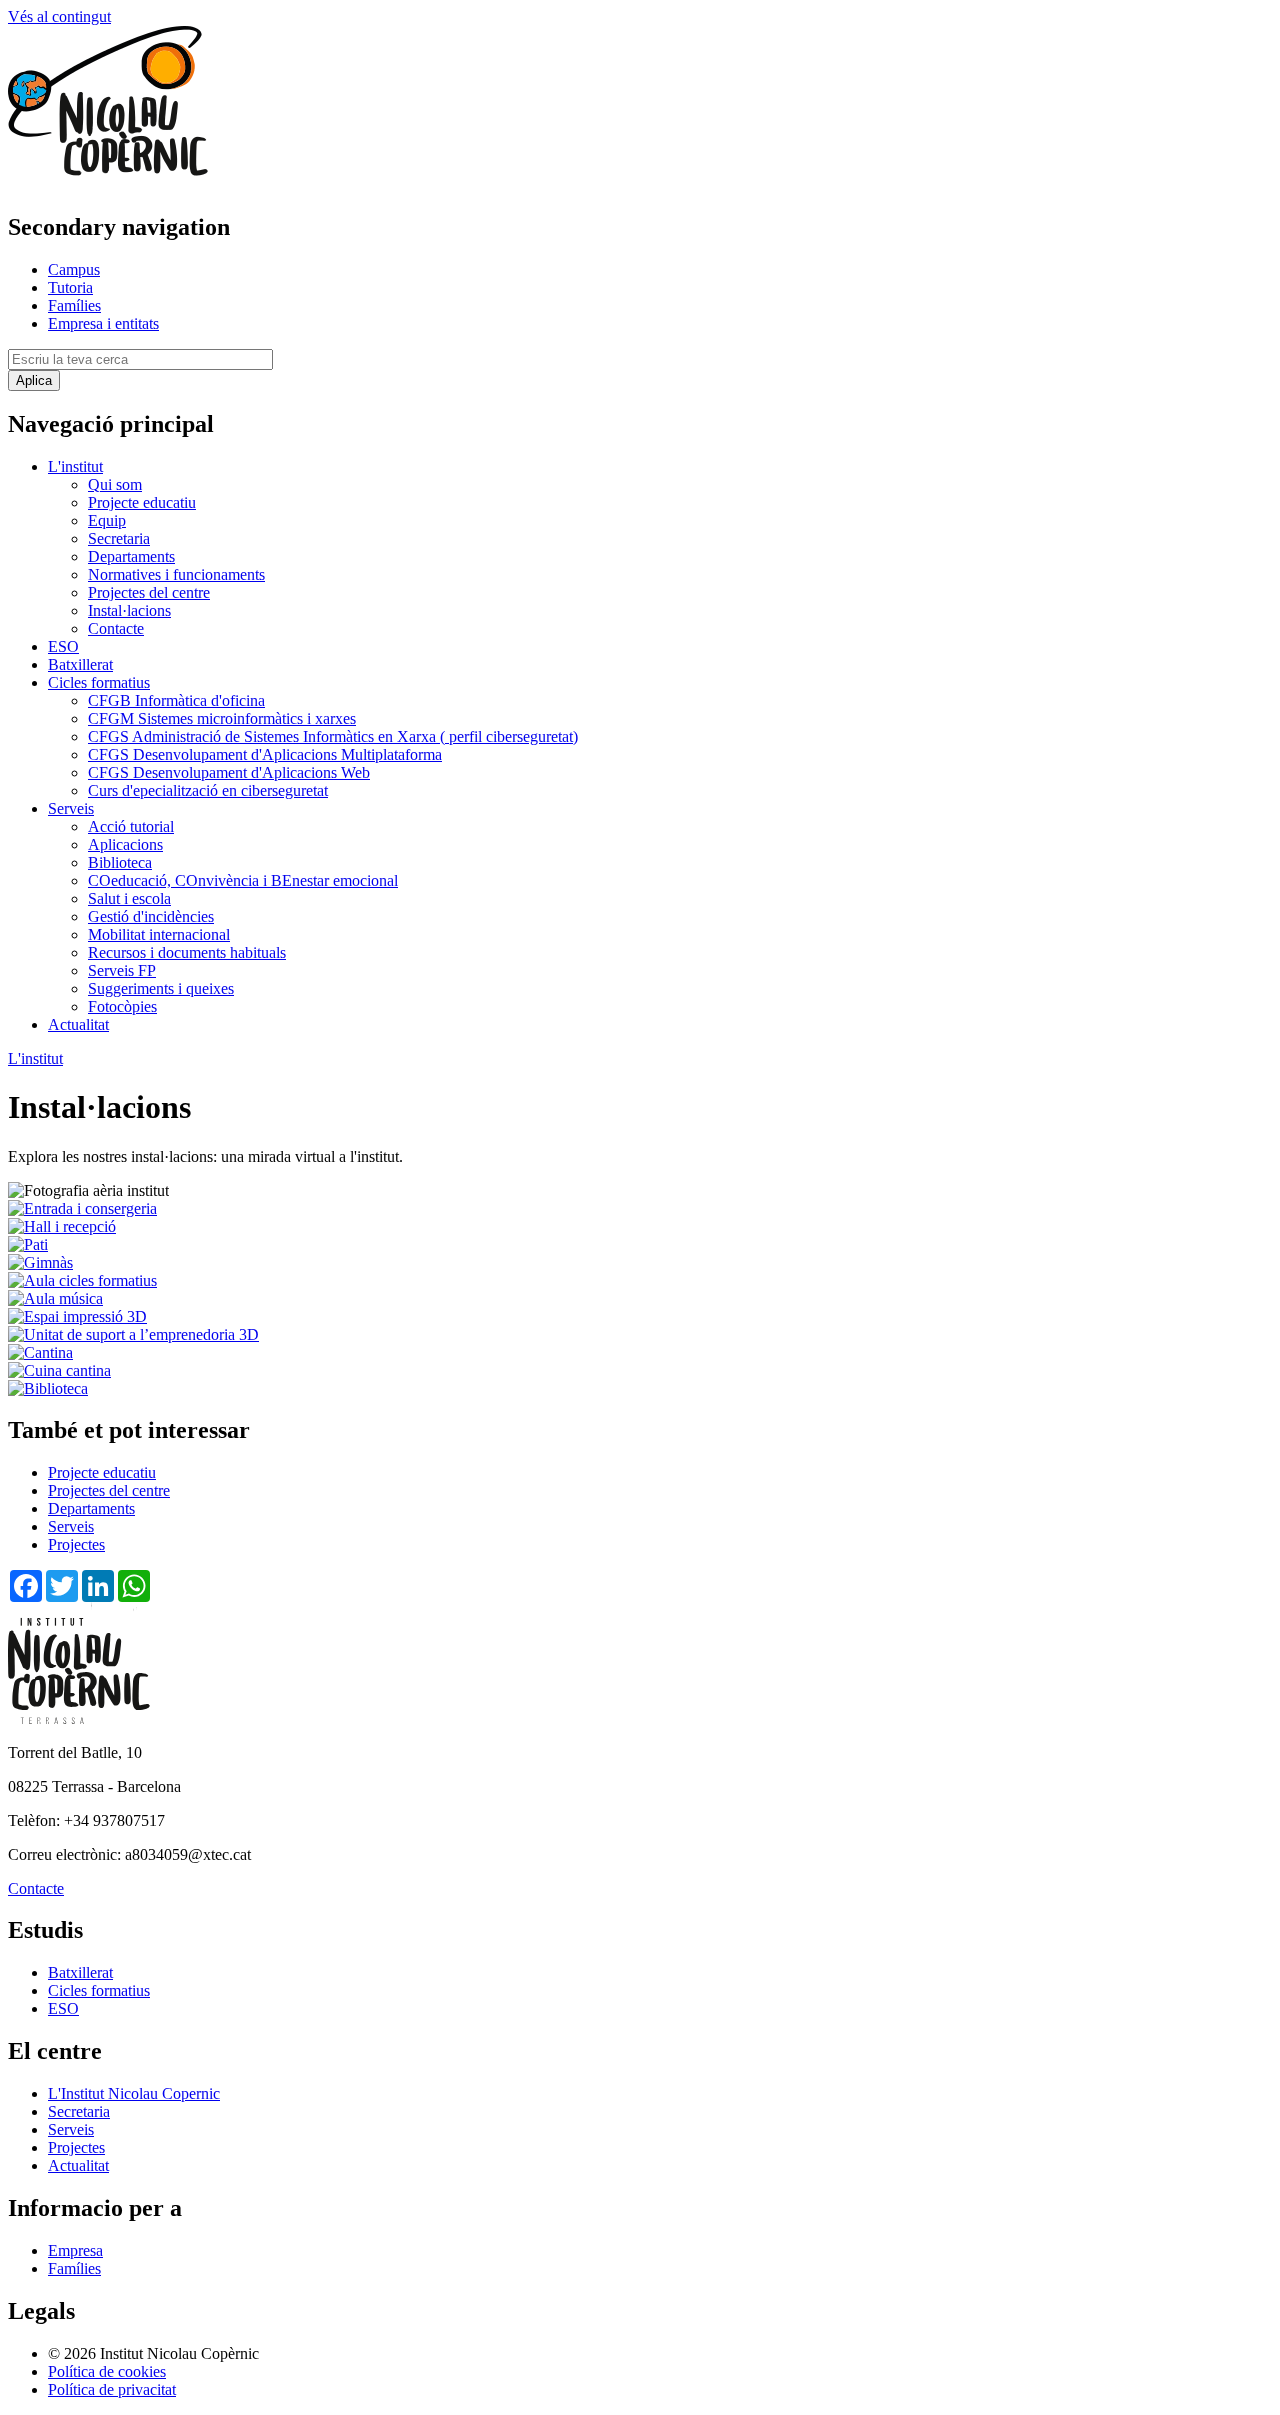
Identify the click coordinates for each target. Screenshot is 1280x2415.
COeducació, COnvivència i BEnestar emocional (243, 880)
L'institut (75, 466)
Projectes (76, 1544)
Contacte (116, 628)
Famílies (74, 305)
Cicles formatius (99, 682)
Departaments (131, 556)
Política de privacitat (112, 2389)
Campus (74, 269)
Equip (107, 520)
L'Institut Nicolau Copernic (134, 2093)
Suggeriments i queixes (161, 988)
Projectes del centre (149, 592)
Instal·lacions (129, 610)
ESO (63, 646)
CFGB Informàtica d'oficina (176, 700)
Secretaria (119, 538)
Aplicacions (125, 844)
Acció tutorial (131, 826)
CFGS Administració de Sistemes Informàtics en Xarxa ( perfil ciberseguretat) (333, 736)
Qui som (115, 484)
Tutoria (70, 287)
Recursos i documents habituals (187, 952)
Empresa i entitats (103, 323)
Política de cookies (107, 2371)
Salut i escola (129, 898)
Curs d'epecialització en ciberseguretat (208, 790)
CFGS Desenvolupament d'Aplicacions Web (229, 772)
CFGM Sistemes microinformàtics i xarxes (222, 718)
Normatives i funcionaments (176, 574)
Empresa (75, 2250)
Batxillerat (80, 664)
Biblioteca (120, 862)
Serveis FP (122, 970)
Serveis (71, 808)
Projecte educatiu (142, 502)
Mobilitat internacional (159, 934)
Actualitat (78, 1024)
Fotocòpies (122, 1006)
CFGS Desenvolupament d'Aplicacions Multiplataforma (265, 754)
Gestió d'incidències (151, 916)
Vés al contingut (59, 16)
